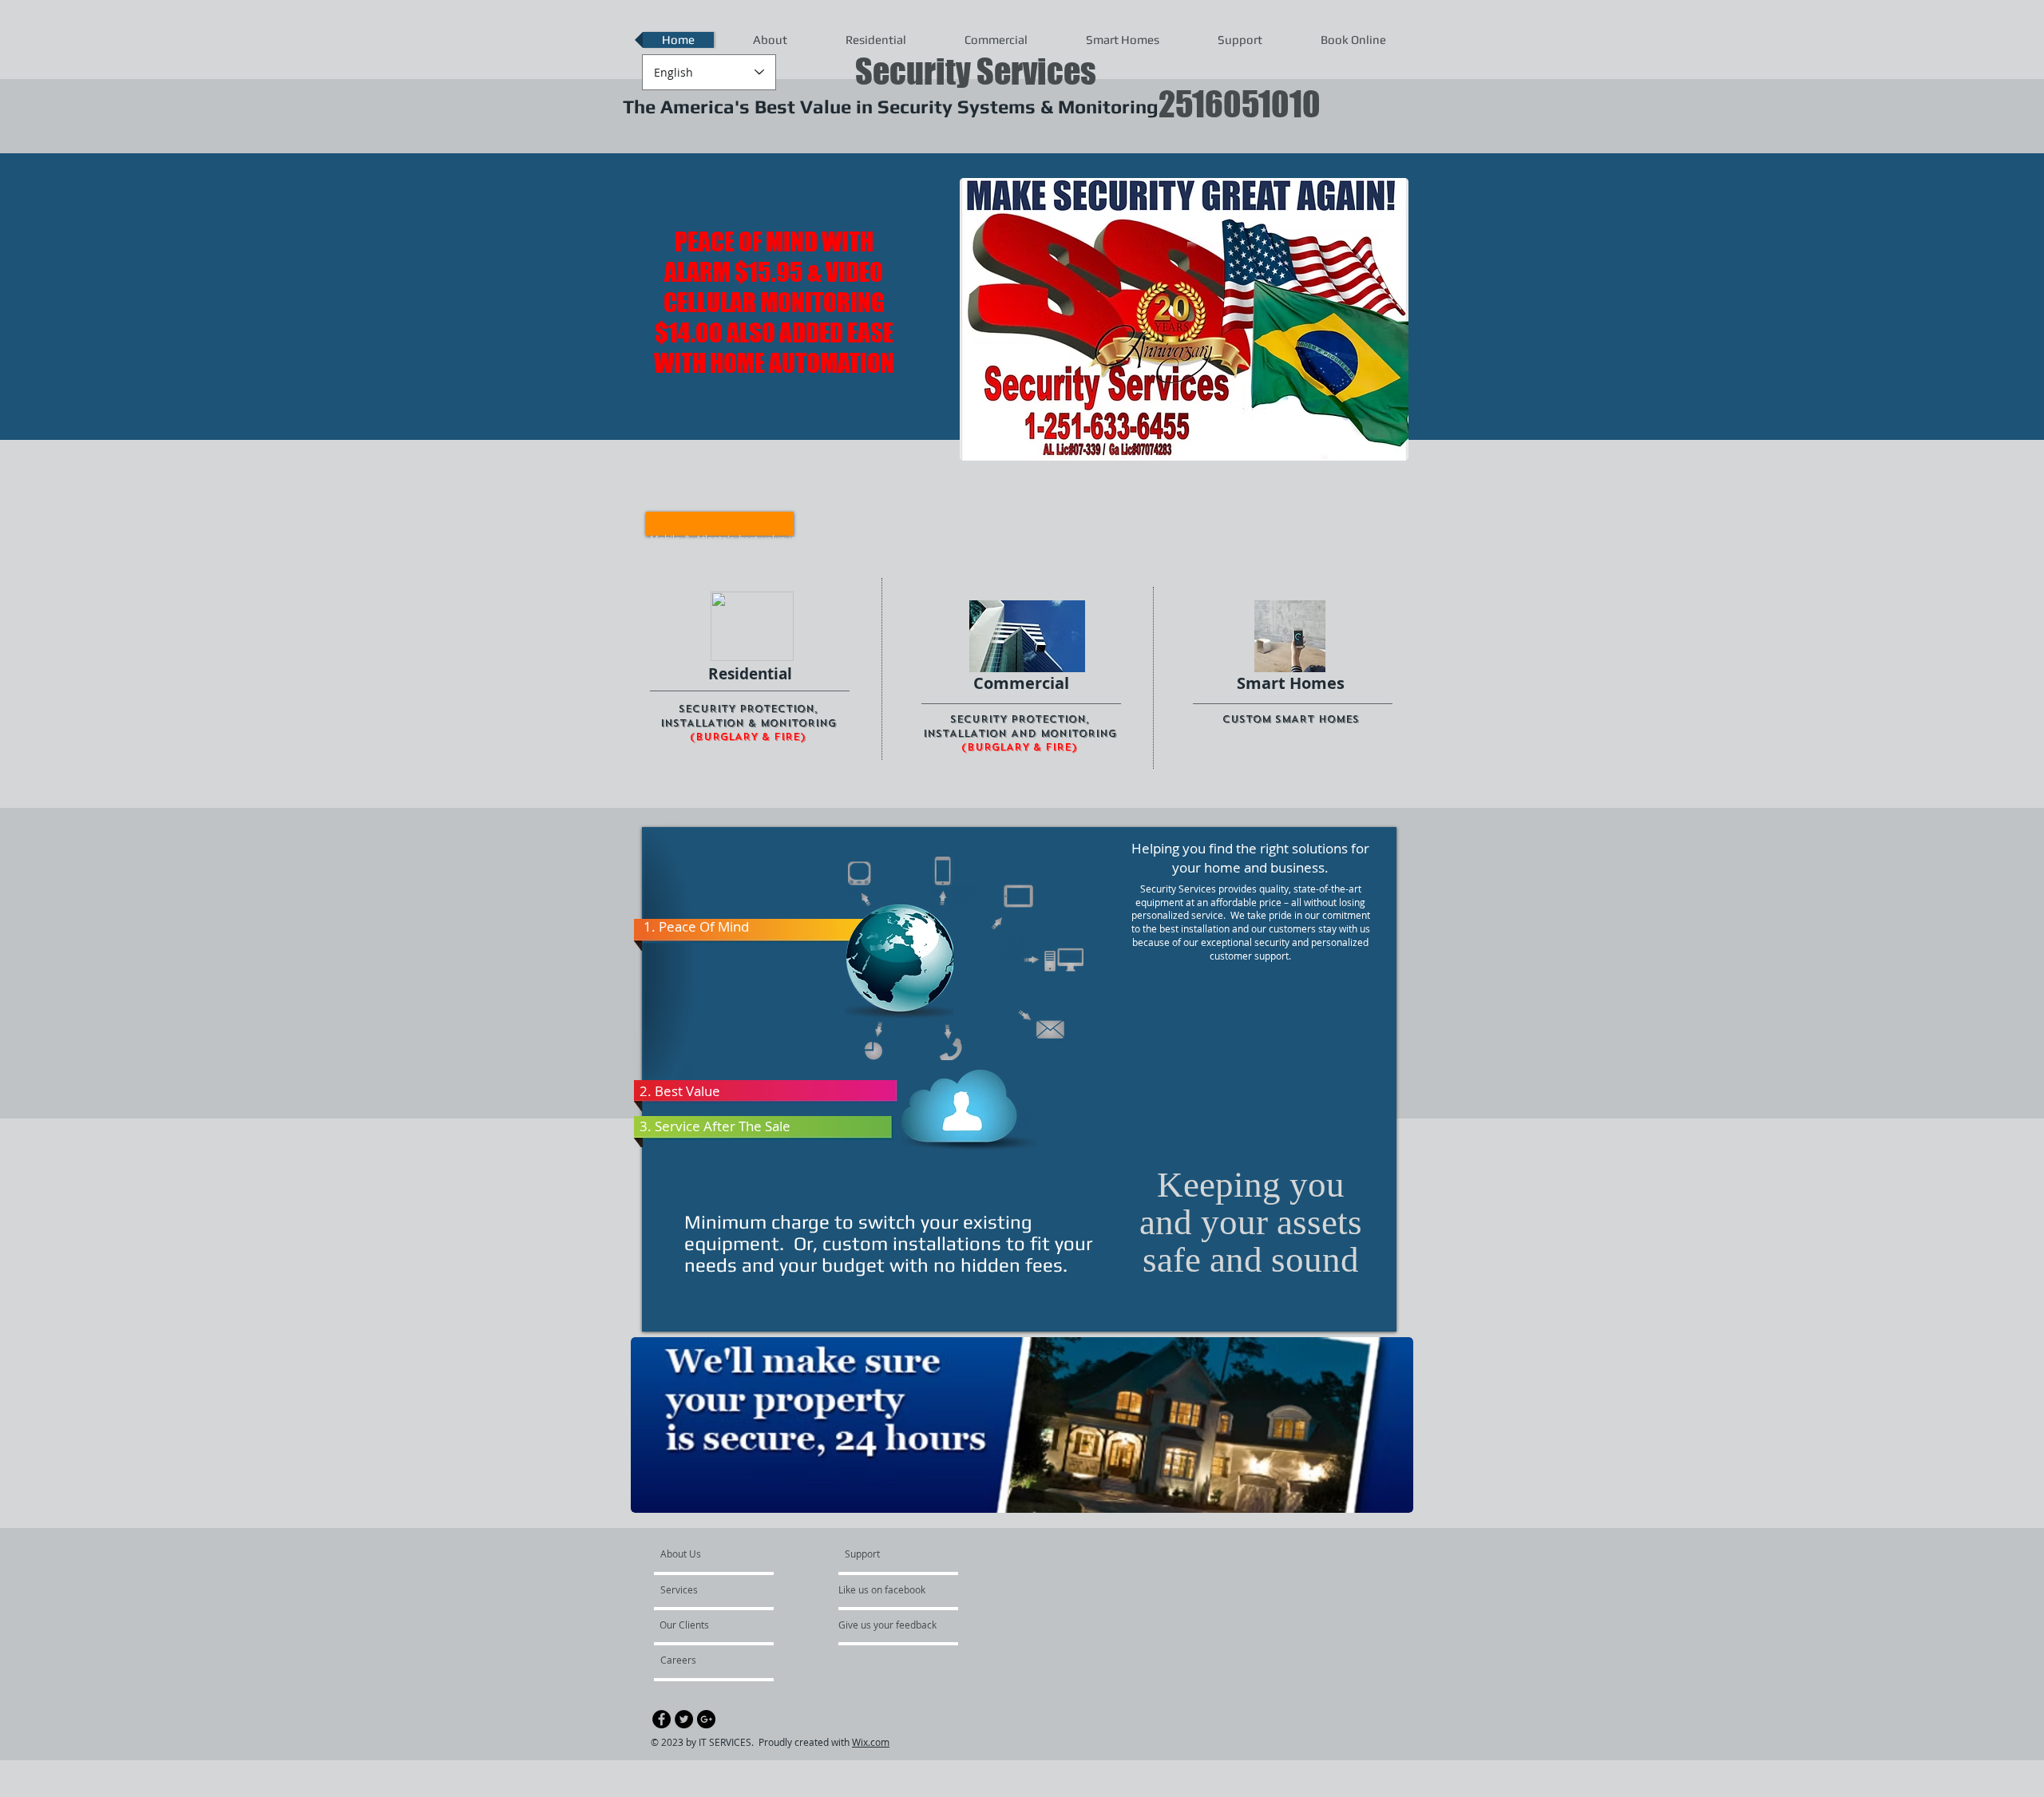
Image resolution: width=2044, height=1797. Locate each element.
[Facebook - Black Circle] (662, 1719)
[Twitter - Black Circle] (684, 1719)
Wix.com (871, 1742)
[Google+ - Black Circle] (706, 1719)
